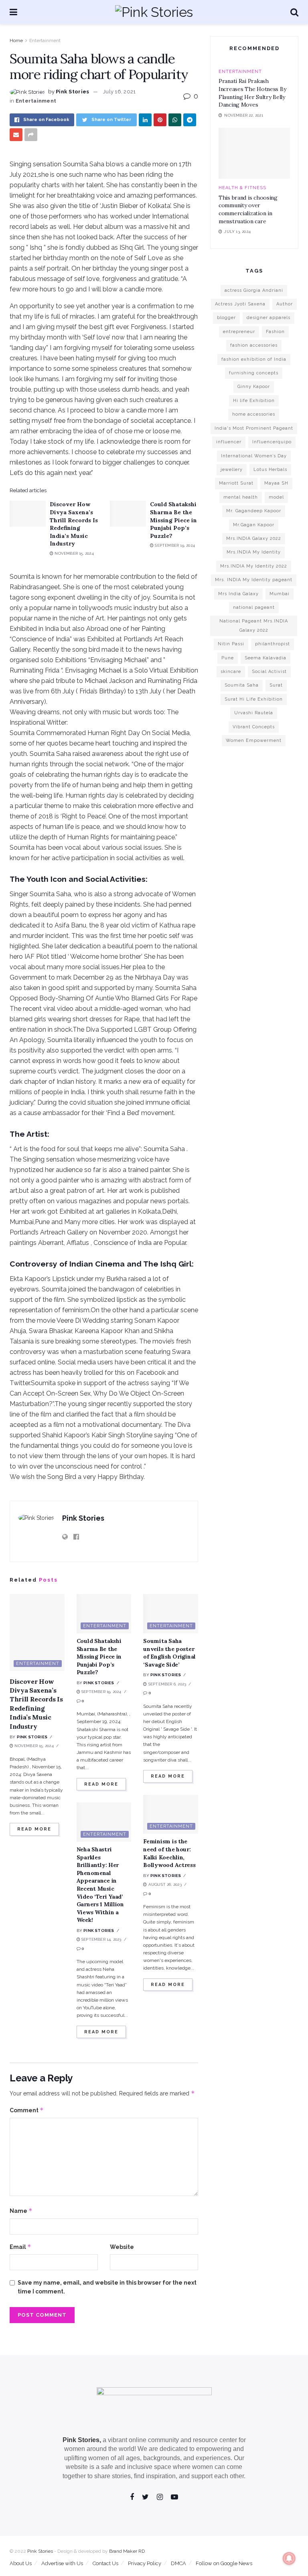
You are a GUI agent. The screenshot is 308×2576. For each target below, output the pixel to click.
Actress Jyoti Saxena (240, 304)
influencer (229, 442)
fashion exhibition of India (254, 359)
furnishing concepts (254, 373)
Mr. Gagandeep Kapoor (254, 511)
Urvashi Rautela (254, 713)
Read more (34, 1829)
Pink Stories (72, 92)
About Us (21, 2563)
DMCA (178, 2563)
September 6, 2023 (167, 1684)
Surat (276, 685)
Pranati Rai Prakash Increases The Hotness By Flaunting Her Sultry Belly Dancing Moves (252, 93)
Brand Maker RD (127, 2551)
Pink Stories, (82, 2440)
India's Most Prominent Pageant (254, 428)
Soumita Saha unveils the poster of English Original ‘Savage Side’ (169, 1653)
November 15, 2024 (74, 553)
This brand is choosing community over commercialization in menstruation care (248, 209)
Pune (228, 658)
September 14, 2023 (101, 1939)
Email (20, 2247)
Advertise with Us (62, 2563)
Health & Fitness (242, 188)
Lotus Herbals (270, 470)
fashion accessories (254, 345)
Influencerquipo (272, 442)
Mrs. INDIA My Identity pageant (254, 580)
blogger (226, 318)
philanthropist (273, 644)
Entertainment (45, 40)
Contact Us (105, 2563)
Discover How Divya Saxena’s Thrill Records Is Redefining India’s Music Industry (74, 524)
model (276, 497)
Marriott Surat (236, 483)
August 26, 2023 (164, 1884)
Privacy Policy (145, 2563)
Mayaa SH (276, 483)
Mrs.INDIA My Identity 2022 (254, 566)
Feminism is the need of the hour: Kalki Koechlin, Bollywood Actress (169, 1853)
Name (21, 2211)
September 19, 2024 (174, 545)
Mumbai (280, 594)
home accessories (254, 414)
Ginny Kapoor (254, 387)
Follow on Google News (224, 2563)
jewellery (232, 470)
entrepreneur (239, 332)
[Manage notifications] (289, 2558)
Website (122, 2247)
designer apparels (268, 318)
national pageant (254, 607)
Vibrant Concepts (254, 727)
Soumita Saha (242, 685)
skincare (231, 672)
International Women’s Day (254, 456)
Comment (27, 2110)
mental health (241, 497)
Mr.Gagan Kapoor (254, 525)
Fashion (275, 332)
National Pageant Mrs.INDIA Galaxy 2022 (254, 625)
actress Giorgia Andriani (254, 290)
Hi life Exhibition (254, 401)
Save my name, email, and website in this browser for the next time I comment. (107, 2287)
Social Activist (269, 672)
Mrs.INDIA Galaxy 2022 (254, 538)
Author (285, 304)
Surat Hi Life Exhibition (254, 699)
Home (16, 40)
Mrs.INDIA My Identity (254, 552)
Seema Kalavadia (265, 658)
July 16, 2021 (119, 92)
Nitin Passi (231, 644)
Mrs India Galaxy (238, 594)
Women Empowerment (254, 740)
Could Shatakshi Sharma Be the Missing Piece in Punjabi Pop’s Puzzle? (173, 520)
